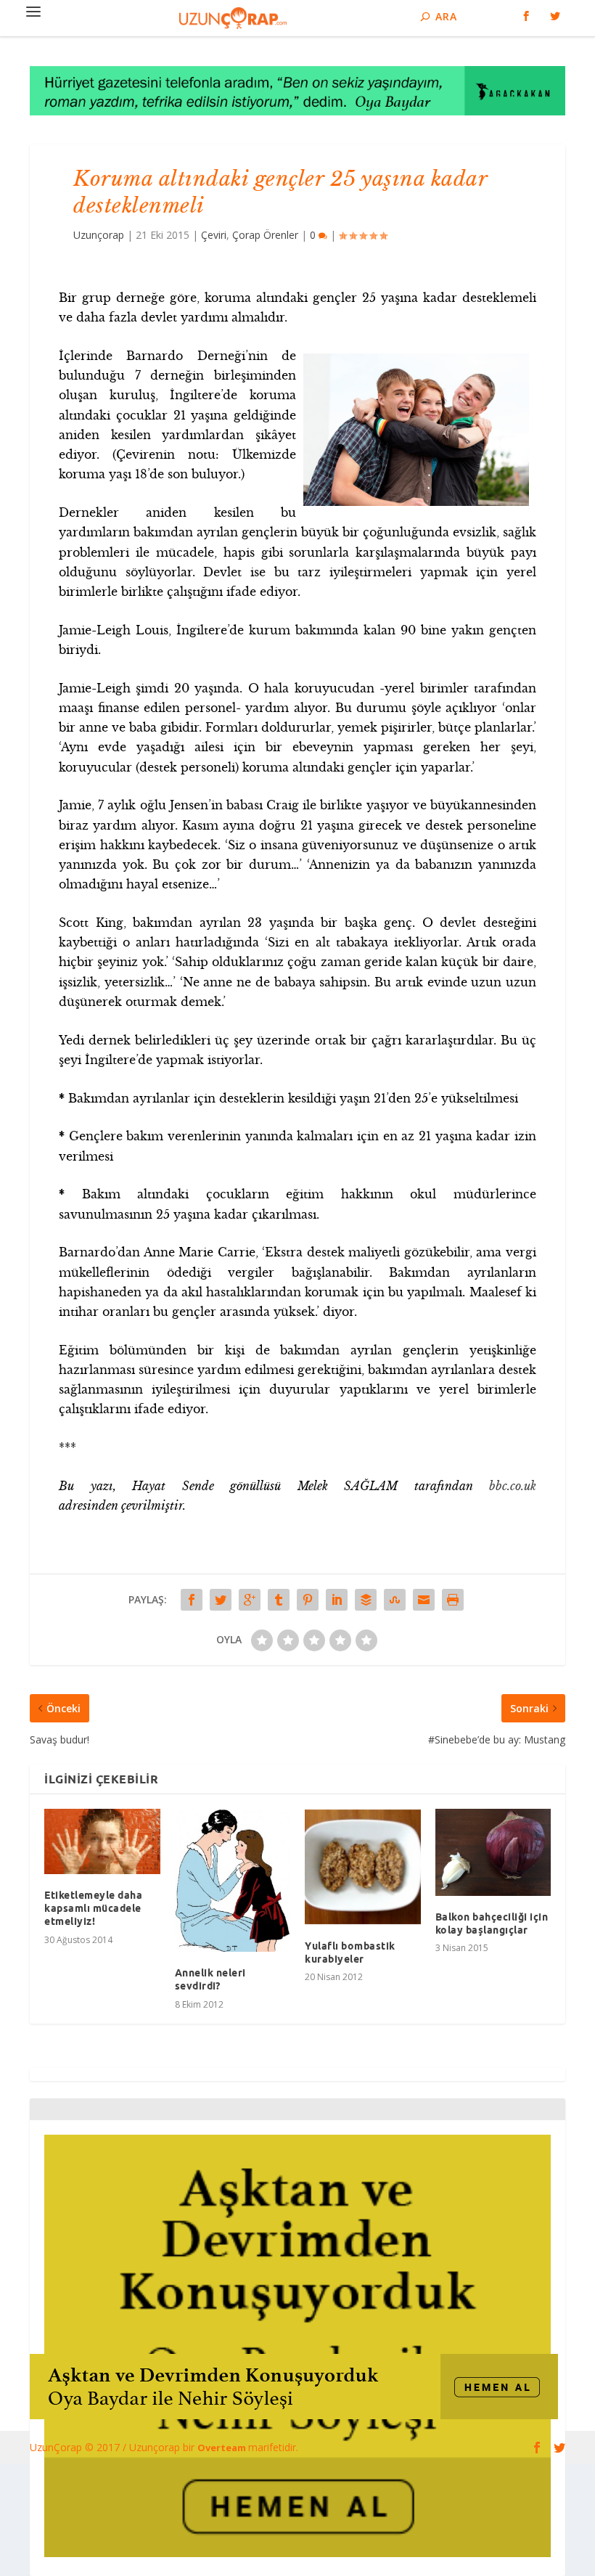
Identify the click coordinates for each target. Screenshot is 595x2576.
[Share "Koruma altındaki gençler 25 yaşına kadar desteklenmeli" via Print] (453, 1600)
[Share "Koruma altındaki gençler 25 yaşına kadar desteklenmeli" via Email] (424, 1600)
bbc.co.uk (513, 1486)
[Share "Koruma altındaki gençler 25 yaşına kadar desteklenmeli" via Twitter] (221, 1600)
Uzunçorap (99, 235)
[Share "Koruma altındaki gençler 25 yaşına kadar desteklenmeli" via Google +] (250, 1600)
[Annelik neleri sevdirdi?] (233, 1880)
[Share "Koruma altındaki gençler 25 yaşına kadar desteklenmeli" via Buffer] (366, 1600)
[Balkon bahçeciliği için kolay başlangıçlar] (493, 1852)
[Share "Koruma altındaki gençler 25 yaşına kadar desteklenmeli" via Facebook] (192, 1600)
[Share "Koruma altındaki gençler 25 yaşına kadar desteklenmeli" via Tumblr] (279, 1600)
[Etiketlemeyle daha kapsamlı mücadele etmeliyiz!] (102, 1841)
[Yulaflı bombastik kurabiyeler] (363, 1867)
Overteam (223, 2448)
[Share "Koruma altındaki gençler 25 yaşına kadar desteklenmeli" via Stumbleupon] (395, 1600)
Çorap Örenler (265, 235)
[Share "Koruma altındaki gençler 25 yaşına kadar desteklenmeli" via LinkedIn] (337, 1600)
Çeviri (214, 235)
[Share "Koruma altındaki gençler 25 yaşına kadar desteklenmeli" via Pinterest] (308, 1600)
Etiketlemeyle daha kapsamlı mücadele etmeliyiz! (93, 1908)
